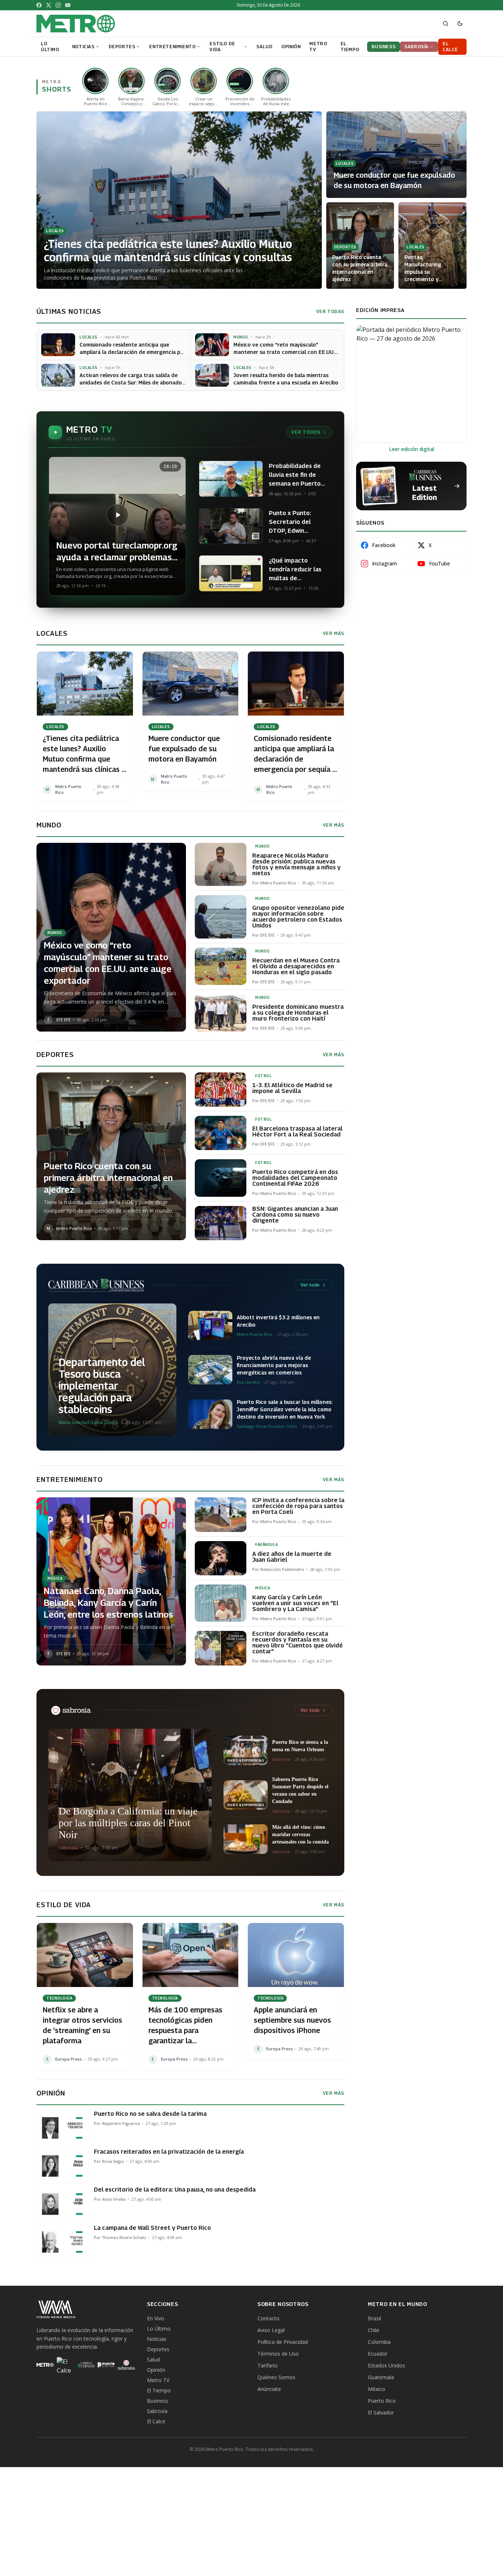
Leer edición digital (411, 449)
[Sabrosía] (126, 2365)
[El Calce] (65, 2365)
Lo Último (159, 2329)
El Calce (156, 2421)
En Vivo (156, 2318)
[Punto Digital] (106, 2365)
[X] (49, 5)
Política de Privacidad (283, 2342)
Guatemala (381, 2377)
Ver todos (306, 432)
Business (158, 2401)
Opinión (156, 2370)
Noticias (157, 2339)
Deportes (158, 2349)
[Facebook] (39, 5)
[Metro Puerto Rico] (45, 2365)
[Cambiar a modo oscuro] (460, 24)
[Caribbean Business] (86, 2365)
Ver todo (310, 1285)
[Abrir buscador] (446, 24)
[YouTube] (68, 5)
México (377, 2389)
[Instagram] (58, 5)
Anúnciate (269, 2389)
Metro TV (158, 2380)
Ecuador (378, 2354)
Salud (153, 2359)
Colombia (379, 2342)
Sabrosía (157, 2411)
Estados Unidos (386, 2365)
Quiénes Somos (276, 2377)
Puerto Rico (382, 2401)
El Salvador (381, 2412)
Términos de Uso (278, 2354)
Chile (374, 2330)
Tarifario (268, 2365)
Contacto (268, 2318)
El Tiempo (159, 2390)
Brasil (374, 2318)
